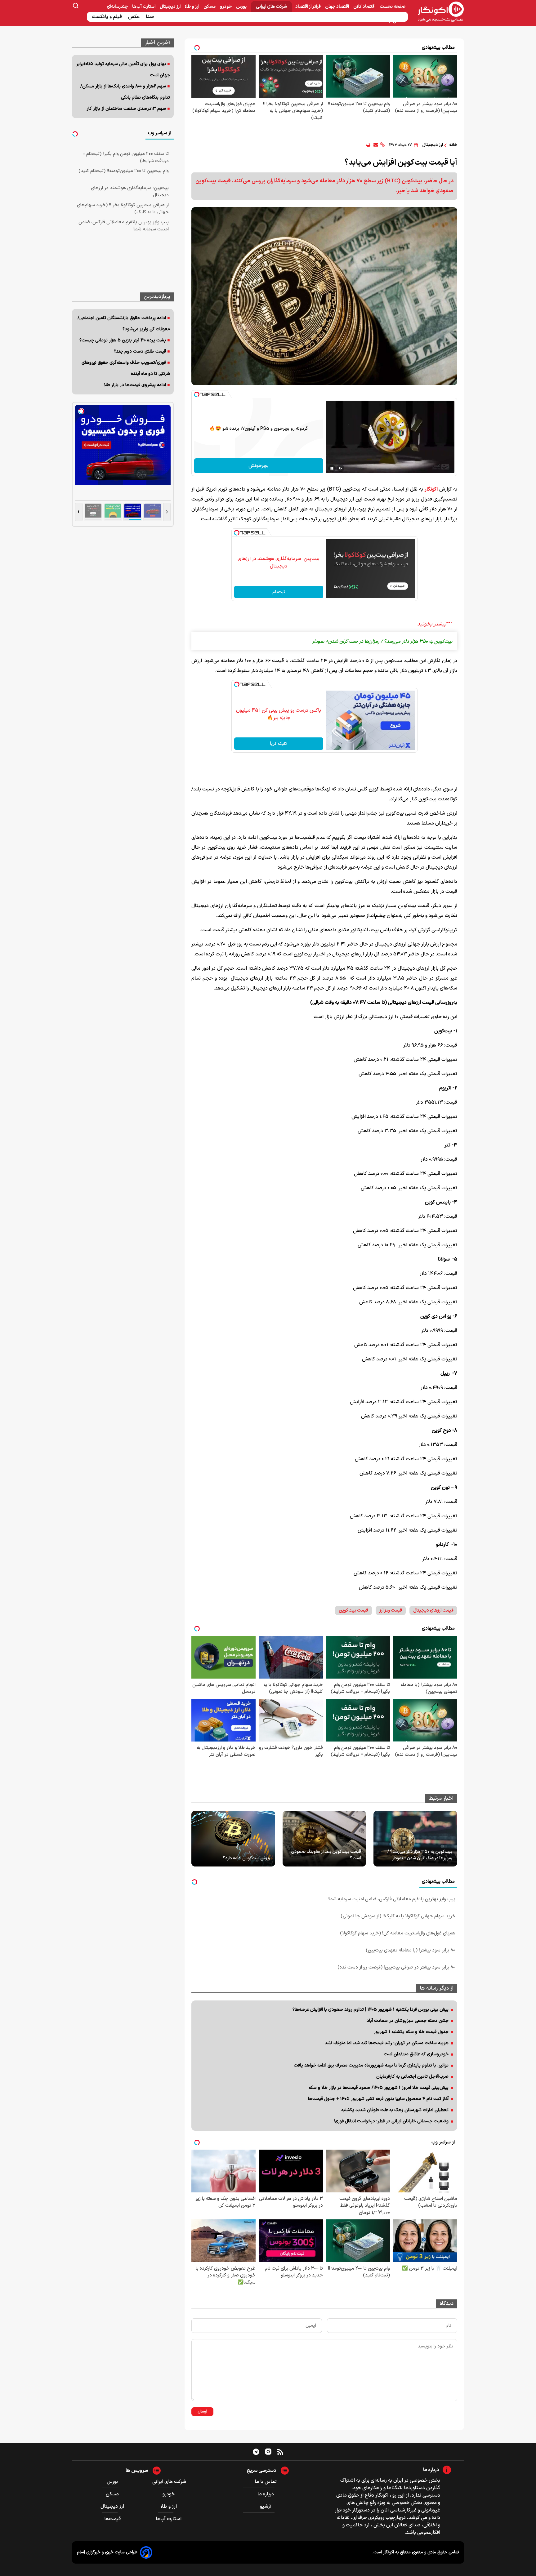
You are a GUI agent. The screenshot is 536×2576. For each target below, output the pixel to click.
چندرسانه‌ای (118, 7)
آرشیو (266, 2507)
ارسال (202, 2412)
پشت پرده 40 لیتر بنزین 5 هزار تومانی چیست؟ (123, 340)
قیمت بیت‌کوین (353, 1611)
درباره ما (266, 2494)
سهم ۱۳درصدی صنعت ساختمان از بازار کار (126, 109)
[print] (368, 145)
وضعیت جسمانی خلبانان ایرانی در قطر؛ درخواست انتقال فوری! (391, 2121)
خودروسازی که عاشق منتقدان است (416, 2054)
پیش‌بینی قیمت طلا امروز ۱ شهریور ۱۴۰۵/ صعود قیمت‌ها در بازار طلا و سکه (379, 2088)
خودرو (226, 7)
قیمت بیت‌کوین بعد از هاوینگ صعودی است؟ (326, 1855)
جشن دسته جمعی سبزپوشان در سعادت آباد (408, 2021)
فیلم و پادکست (107, 17)
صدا (151, 17)
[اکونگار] (437, 12)
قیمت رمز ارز (391, 1611)
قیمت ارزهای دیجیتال (433, 1611)
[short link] (382, 145)
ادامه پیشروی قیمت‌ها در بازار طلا (135, 385)
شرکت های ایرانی (271, 7)
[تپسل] (197, 394)
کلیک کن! (279, 744)
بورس (242, 7)
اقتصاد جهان (337, 7)
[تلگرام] (256, 2452)
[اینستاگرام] (268, 2452)
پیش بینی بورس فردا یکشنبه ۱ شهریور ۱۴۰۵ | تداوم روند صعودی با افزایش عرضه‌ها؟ (371, 2010)
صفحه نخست (393, 7)
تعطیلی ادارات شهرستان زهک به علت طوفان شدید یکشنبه (395, 2110)
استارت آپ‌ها (144, 7)
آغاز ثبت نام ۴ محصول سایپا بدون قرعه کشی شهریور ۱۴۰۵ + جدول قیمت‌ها (378, 2099)
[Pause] (332, 468)
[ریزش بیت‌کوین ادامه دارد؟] (233, 1839)
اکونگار (431, 489)
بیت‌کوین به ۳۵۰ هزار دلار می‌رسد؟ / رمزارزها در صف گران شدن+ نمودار (420, 1855)
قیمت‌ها (113, 2519)
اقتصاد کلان (365, 7)
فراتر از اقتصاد (308, 7)
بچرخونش (259, 466)
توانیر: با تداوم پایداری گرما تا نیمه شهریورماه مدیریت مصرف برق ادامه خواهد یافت (371, 2065)
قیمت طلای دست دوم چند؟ (140, 351)
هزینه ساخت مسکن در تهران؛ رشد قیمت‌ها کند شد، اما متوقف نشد (387, 2043)
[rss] (280, 2452)
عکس (134, 17)
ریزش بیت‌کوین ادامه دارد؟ (246, 1858)
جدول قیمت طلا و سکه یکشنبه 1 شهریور (411, 2032)
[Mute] (341, 468)
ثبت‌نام (279, 592)
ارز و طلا (192, 7)
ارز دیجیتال (171, 7)
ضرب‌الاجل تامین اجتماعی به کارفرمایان (412, 2077)
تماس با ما (266, 2482)
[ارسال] (376, 145)
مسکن (210, 7)
